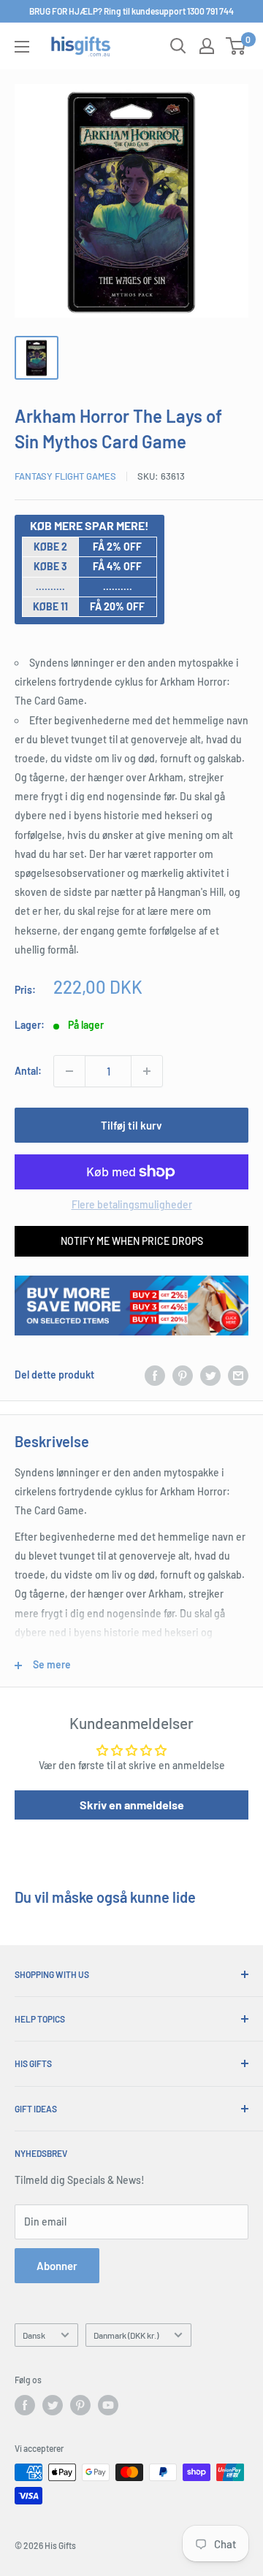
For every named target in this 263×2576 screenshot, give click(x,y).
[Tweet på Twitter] (210, 1375)
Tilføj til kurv (131, 1125)
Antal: (28, 1071)
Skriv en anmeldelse (132, 1805)
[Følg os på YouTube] (108, 2405)
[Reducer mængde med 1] (69, 1071)
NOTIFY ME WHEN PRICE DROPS (132, 1241)
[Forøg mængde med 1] (147, 1071)
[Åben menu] (22, 47)
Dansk (34, 2335)
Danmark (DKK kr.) (126, 2335)
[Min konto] (207, 46)
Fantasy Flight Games (65, 476)
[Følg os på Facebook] (25, 2405)
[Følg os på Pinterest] (80, 2405)
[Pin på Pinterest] (183, 1375)
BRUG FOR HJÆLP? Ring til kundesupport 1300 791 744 (131, 11)
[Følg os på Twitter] (53, 2405)
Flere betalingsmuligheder (132, 1204)
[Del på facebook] (155, 1375)
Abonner (57, 2266)
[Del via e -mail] (238, 1375)
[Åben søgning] (178, 46)
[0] (236, 46)
